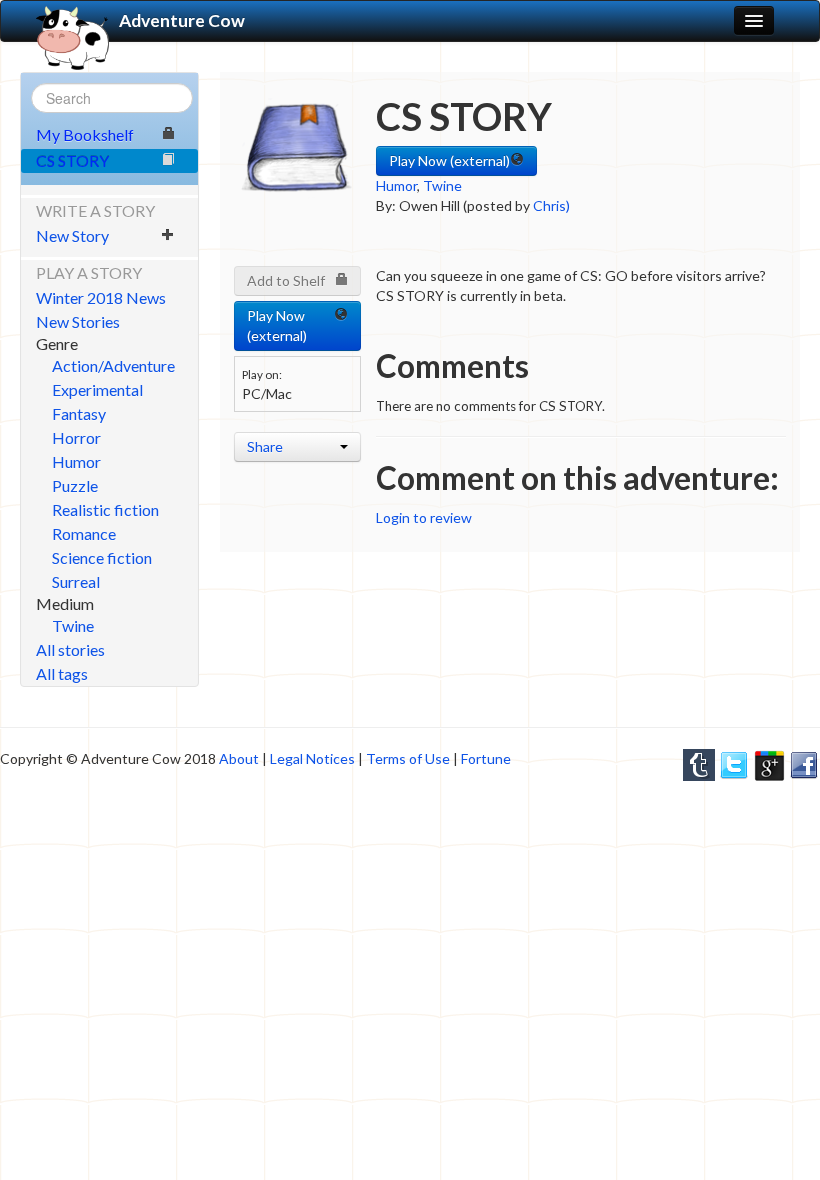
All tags (62, 673)
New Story (72, 235)
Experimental (97, 389)
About (239, 758)
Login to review (424, 517)
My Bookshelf (85, 134)
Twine (73, 625)
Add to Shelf (286, 280)
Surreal (76, 581)
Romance (84, 533)
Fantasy (79, 413)
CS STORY (72, 160)
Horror (76, 437)
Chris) (551, 205)
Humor (76, 461)
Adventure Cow (182, 20)
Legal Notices (312, 758)
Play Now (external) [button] (449, 160)
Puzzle (75, 485)
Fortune (486, 758)
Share (265, 446)
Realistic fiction (105, 509)
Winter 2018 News (101, 297)
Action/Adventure (113, 365)
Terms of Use (408, 758)
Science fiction (102, 557)
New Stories (78, 321)
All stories (70, 649)
